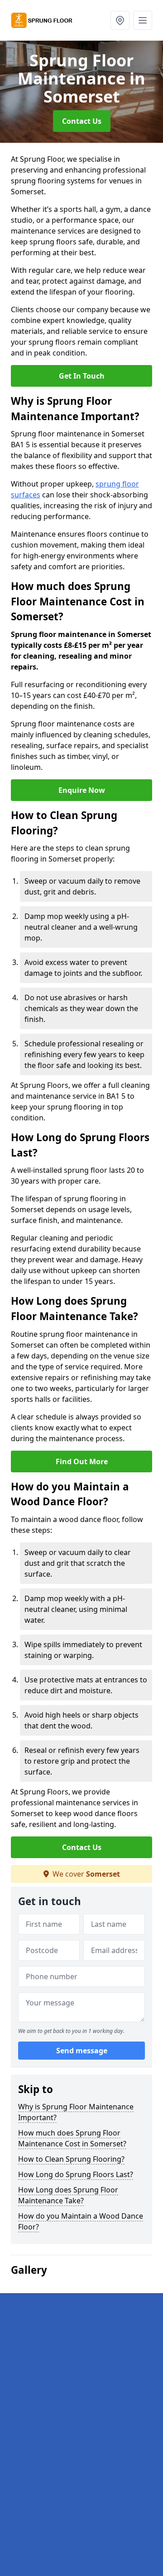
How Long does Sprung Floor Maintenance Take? (68, 2195)
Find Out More (82, 1461)
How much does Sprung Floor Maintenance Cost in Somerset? (72, 2138)
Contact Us (82, 121)
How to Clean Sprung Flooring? (71, 2159)
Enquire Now (82, 790)
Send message (82, 2051)
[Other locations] (120, 20)
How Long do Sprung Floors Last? (76, 2174)
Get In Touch (82, 376)
